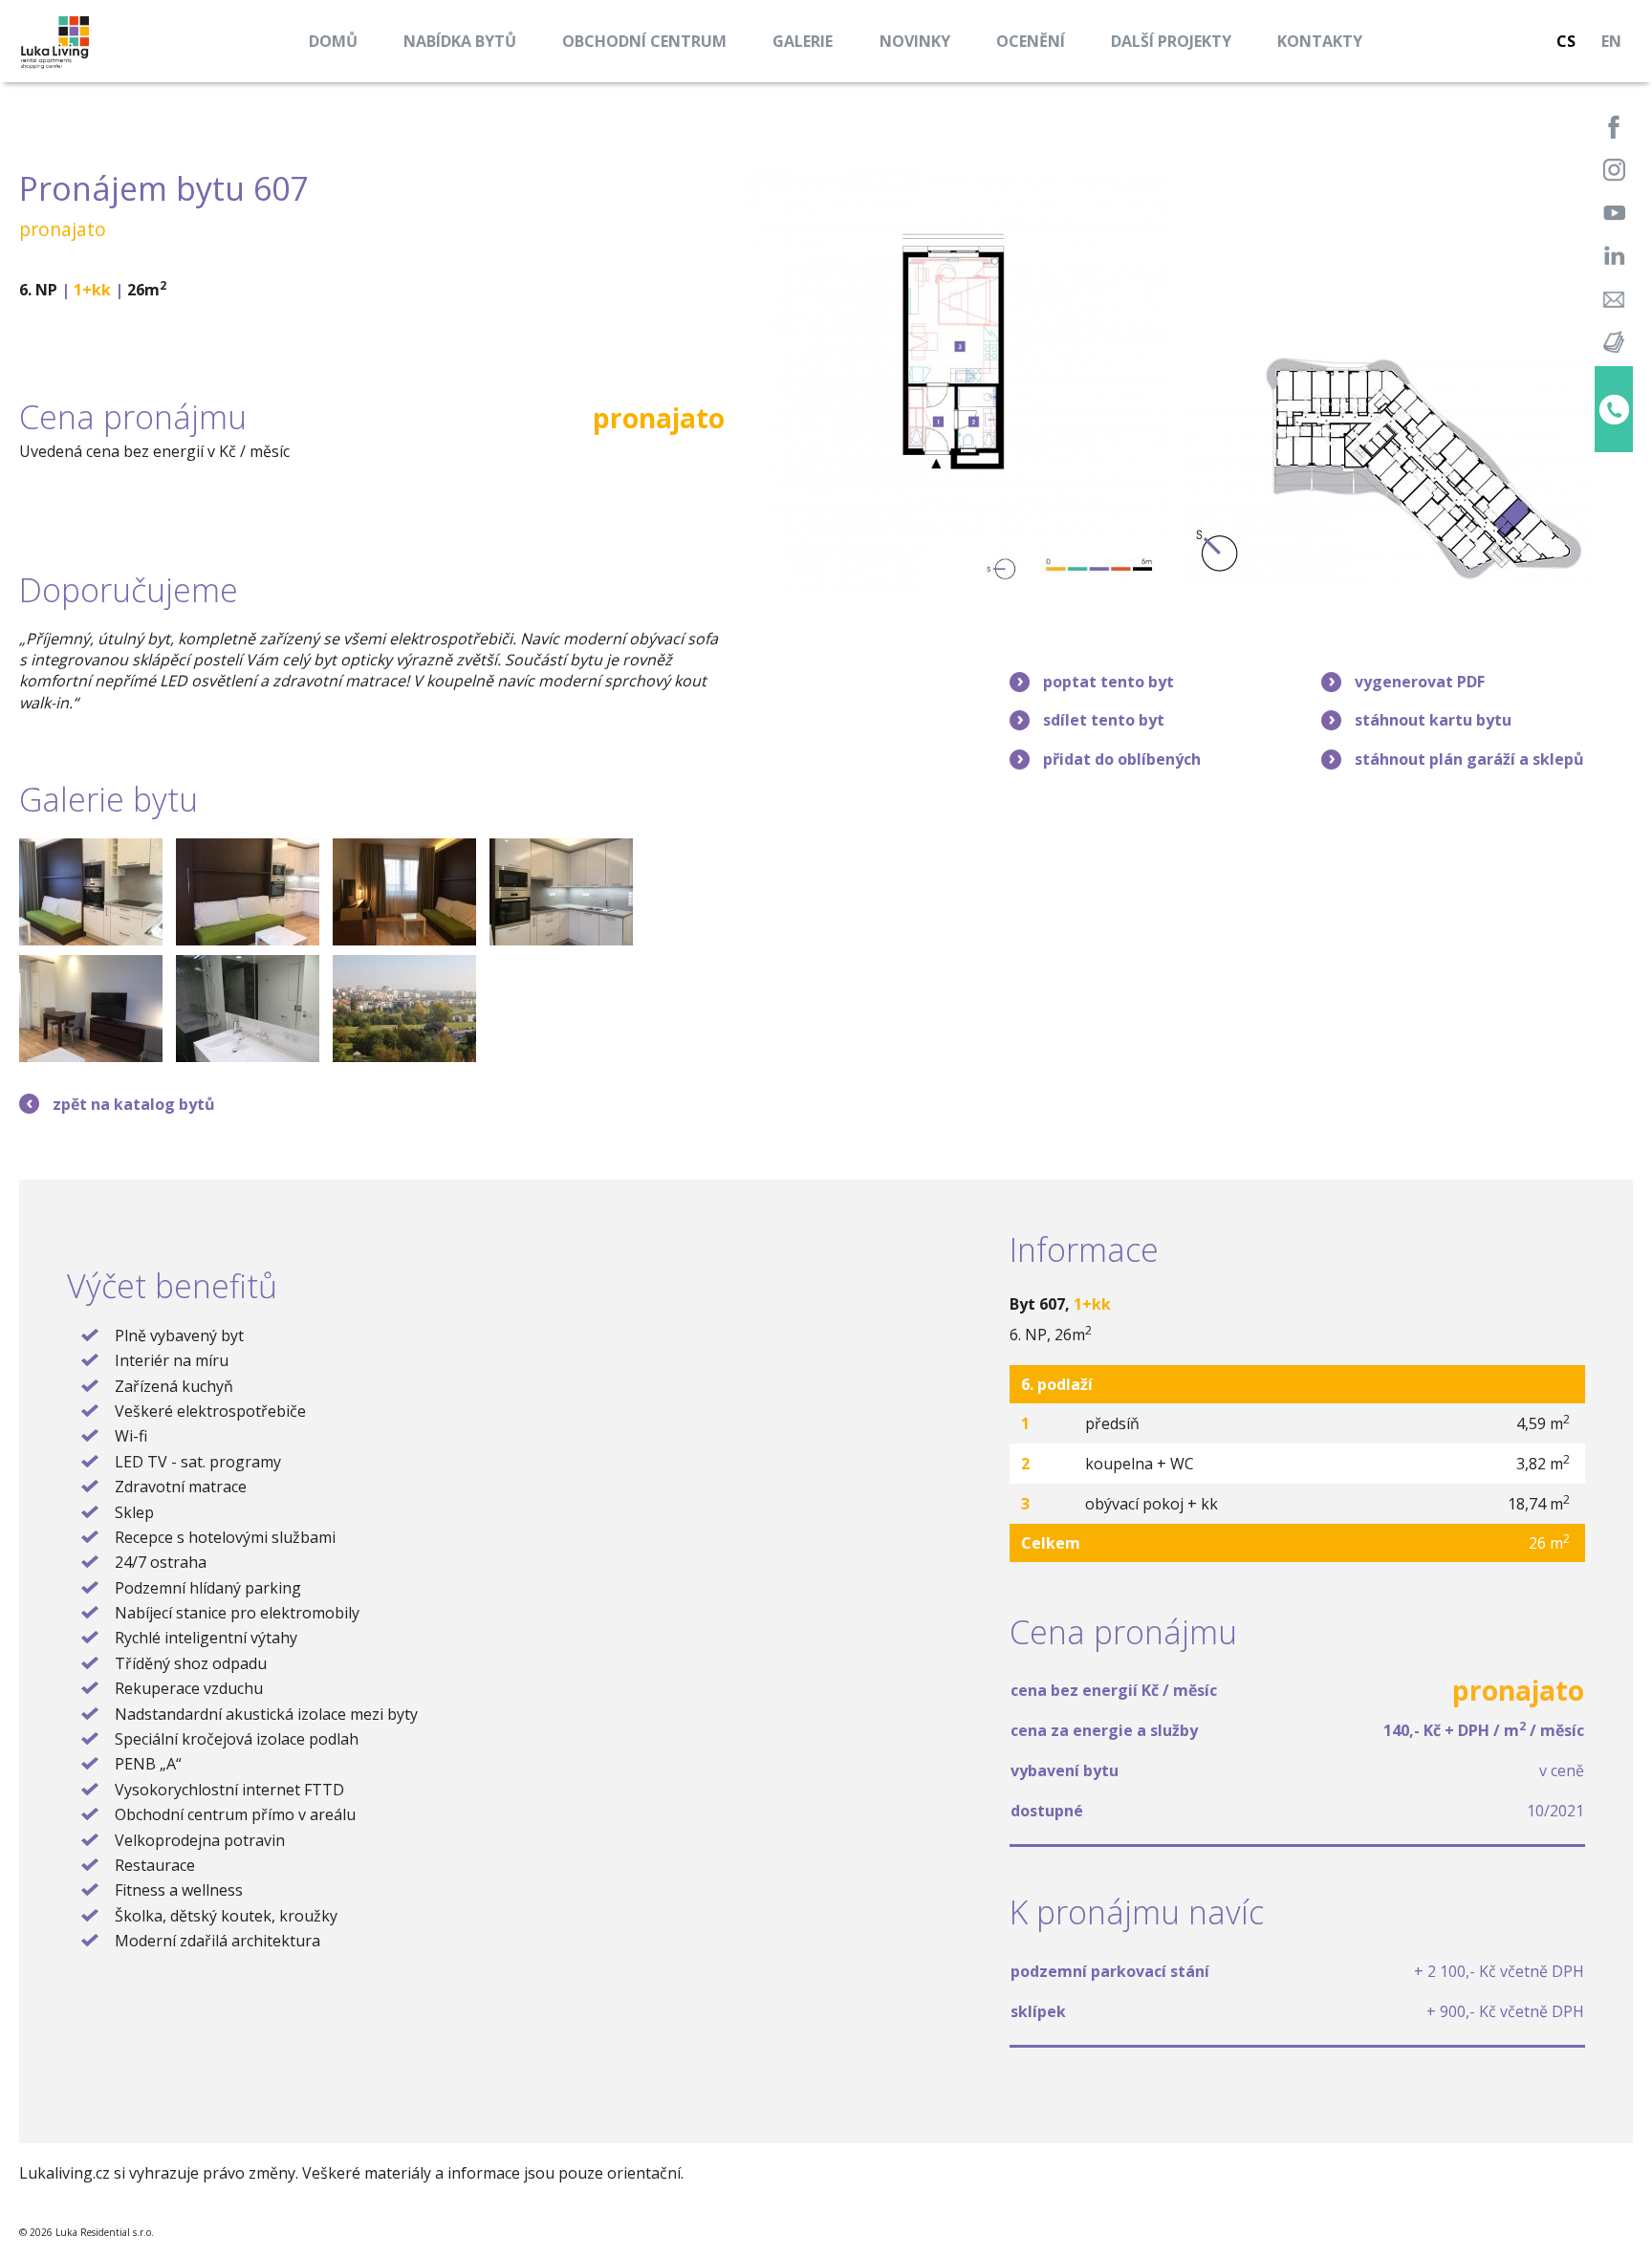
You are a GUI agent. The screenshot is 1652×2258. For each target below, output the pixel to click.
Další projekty (1171, 41)
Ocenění (1031, 41)
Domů (333, 41)
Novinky (915, 41)
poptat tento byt (1109, 682)
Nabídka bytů (460, 41)
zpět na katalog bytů (134, 1104)
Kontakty (1320, 41)
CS (1566, 41)
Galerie (803, 41)
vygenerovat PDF (1420, 682)
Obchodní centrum (644, 41)
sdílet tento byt (1104, 720)
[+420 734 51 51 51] (1614, 409)
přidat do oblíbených (1122, 759)
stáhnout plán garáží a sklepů (1469, 759)
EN (1611, 41)
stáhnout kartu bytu (1433, 720)
